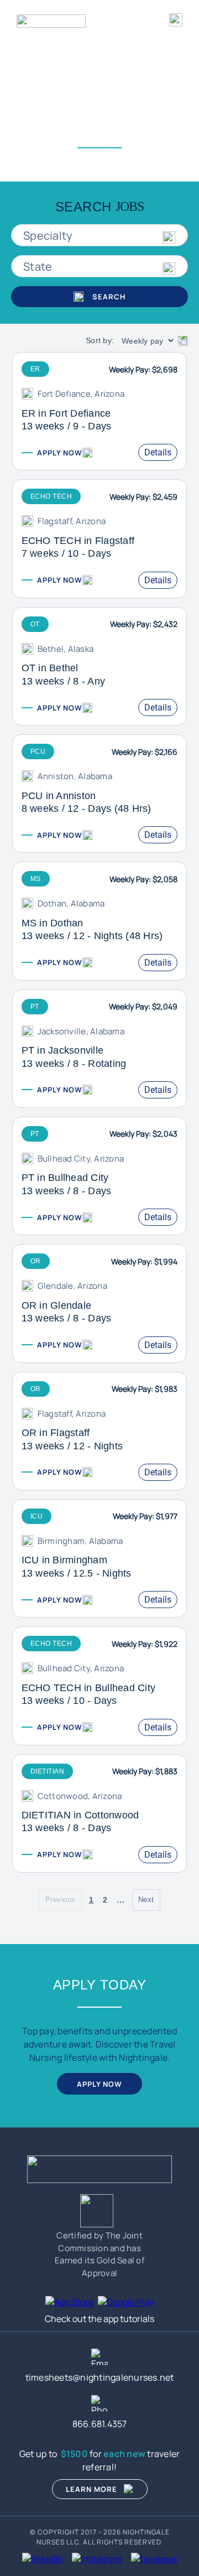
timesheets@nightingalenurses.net (100, 2377)
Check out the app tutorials (99, 2319)
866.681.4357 (100, 2424)
